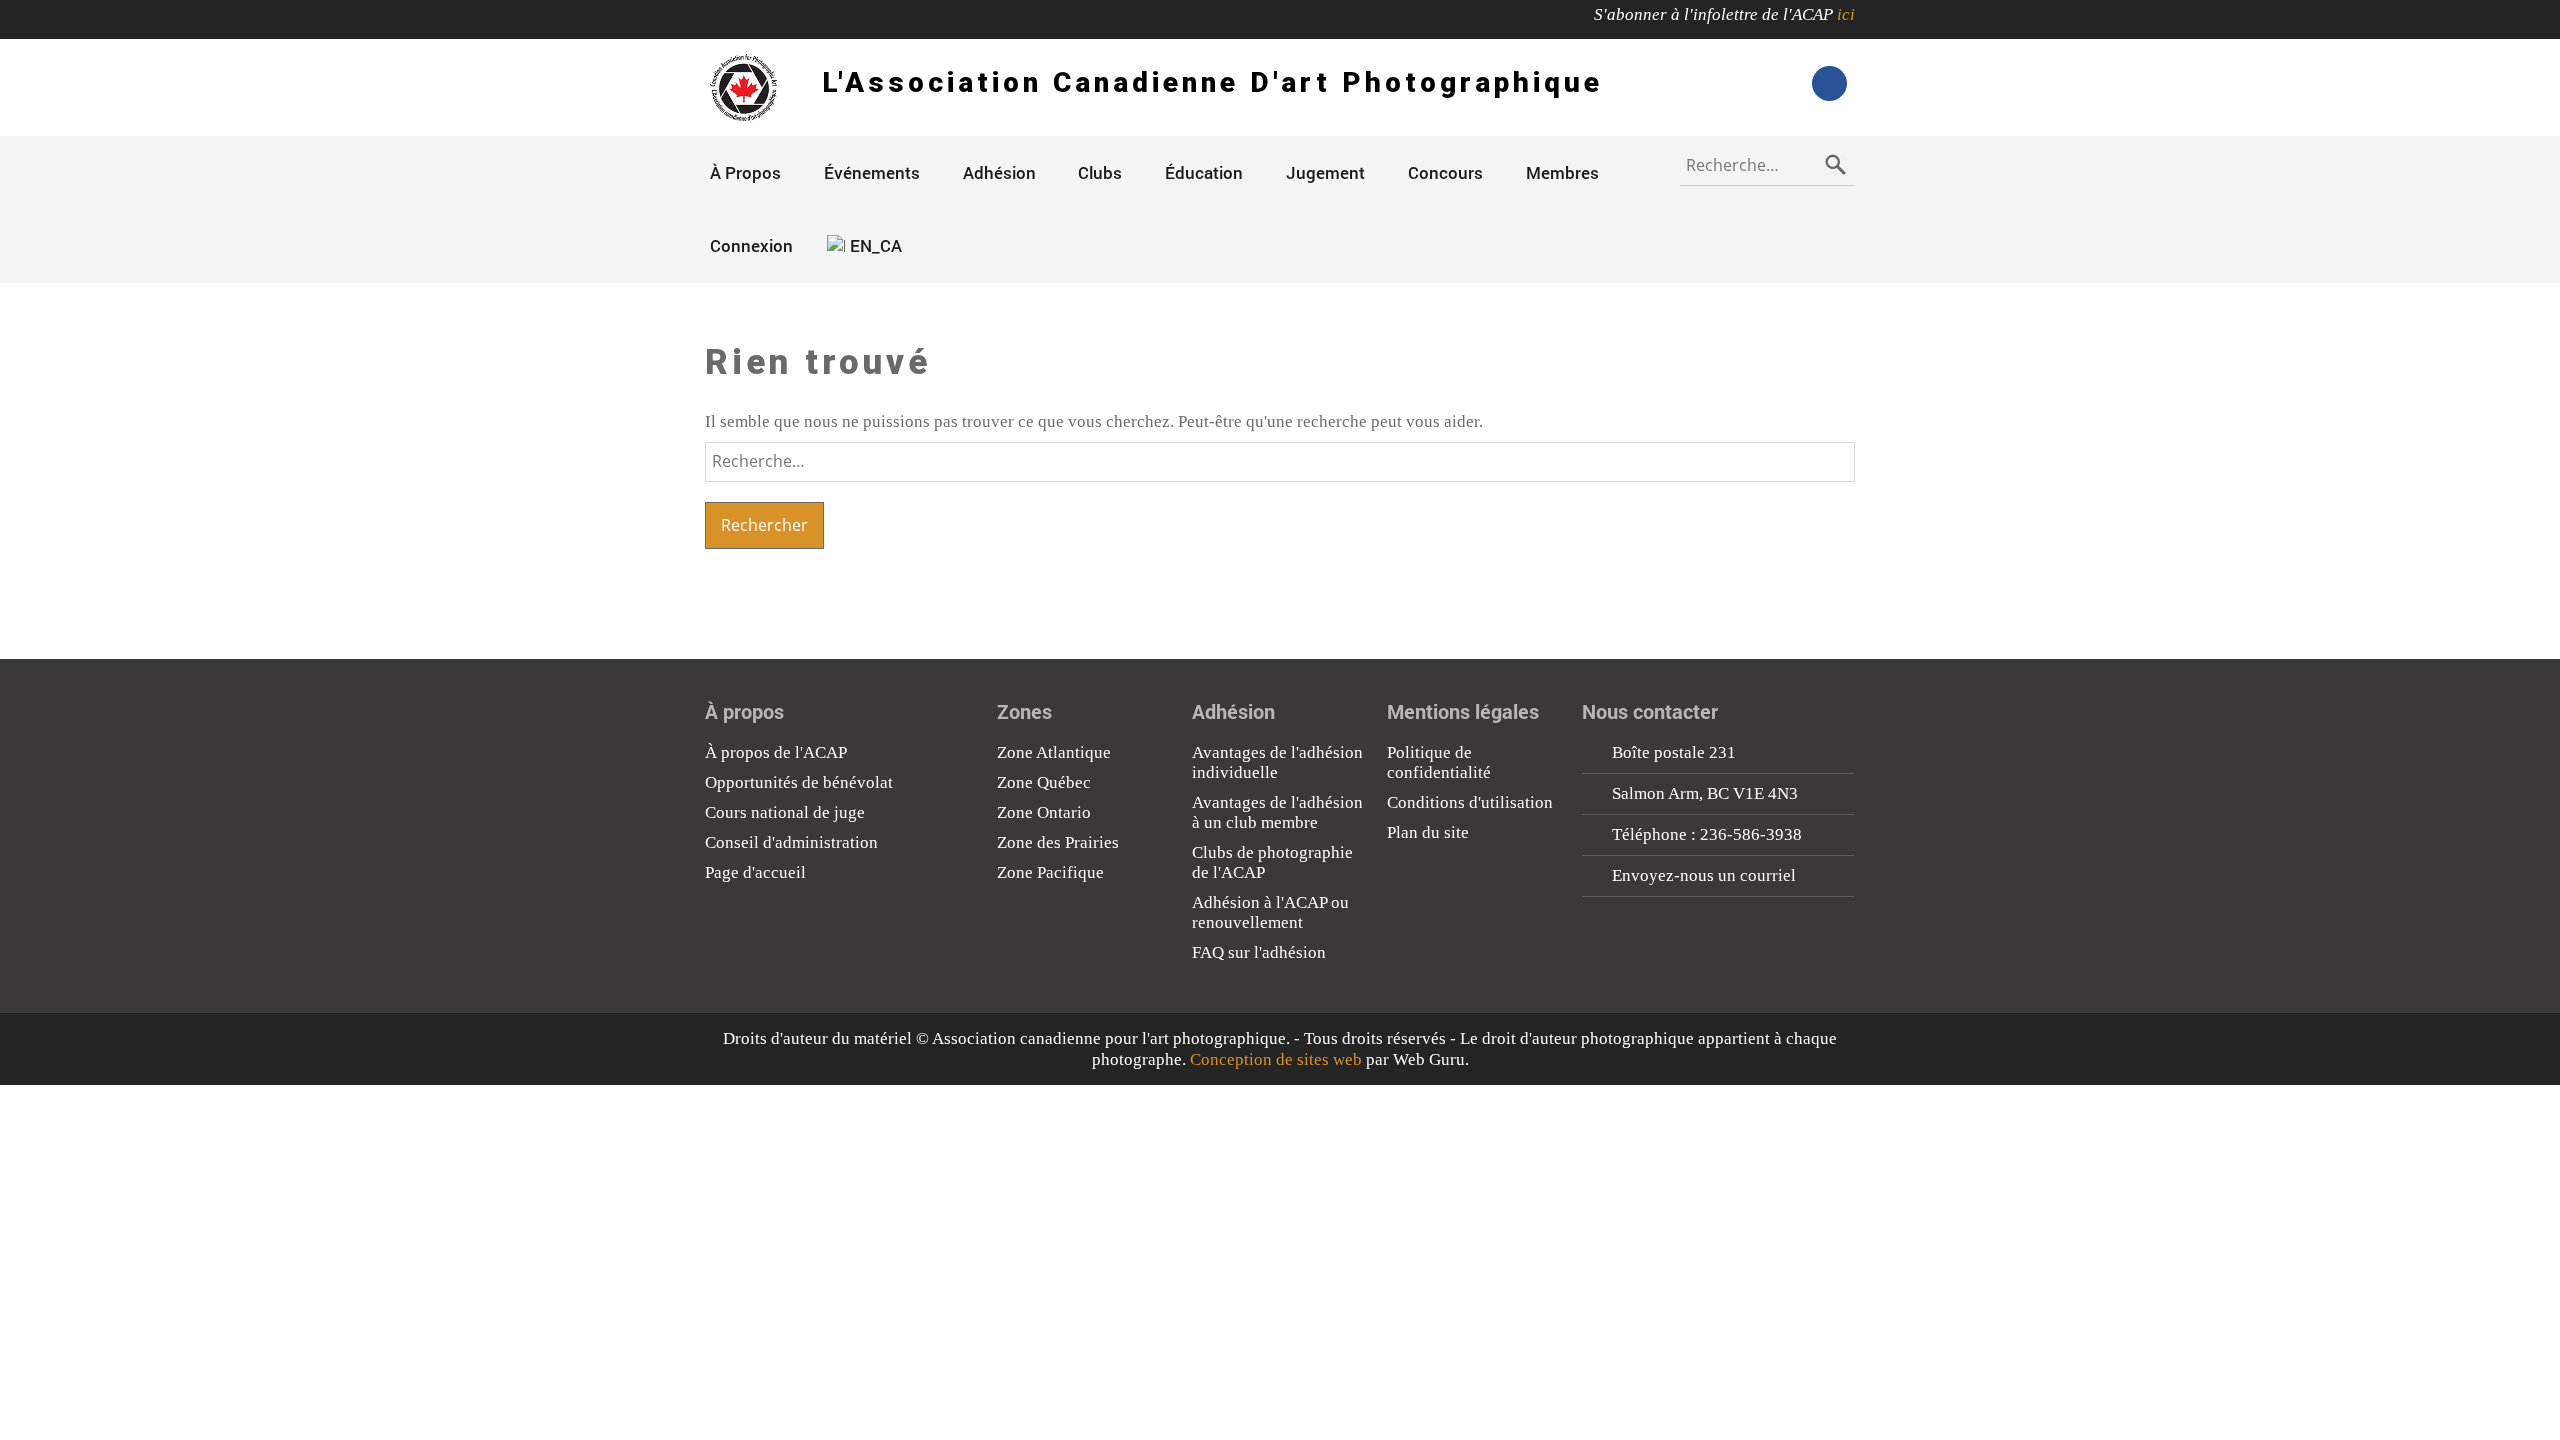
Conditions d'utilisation (1470, 802)
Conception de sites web (1276, 1059)
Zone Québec (1044, 782)
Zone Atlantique (1054, 752)
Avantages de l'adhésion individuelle (1277, 762)
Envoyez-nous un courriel (1704, 875)
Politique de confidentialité (1439, 762)
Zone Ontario (1044, 812)
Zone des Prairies (1058, 842)
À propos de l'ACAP (776, 752)
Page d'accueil (755, 872)
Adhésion (999, 172)
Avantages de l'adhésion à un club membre (1277, 812)
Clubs (1100, 172)
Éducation (1204, 172)
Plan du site (1428, 832)
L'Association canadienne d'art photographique (1212, 82)
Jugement (1325, 172)
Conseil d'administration (791, 842)
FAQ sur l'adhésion (1259, 952)
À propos (745, 172)
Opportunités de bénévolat (799, 782)
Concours (1445, 172)
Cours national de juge (785, 812)
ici (1846, 14)
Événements (872, 172)
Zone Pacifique (1050, 872)
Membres (1562, 172)
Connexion (751, 245)
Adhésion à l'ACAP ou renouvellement (1270, 912)
